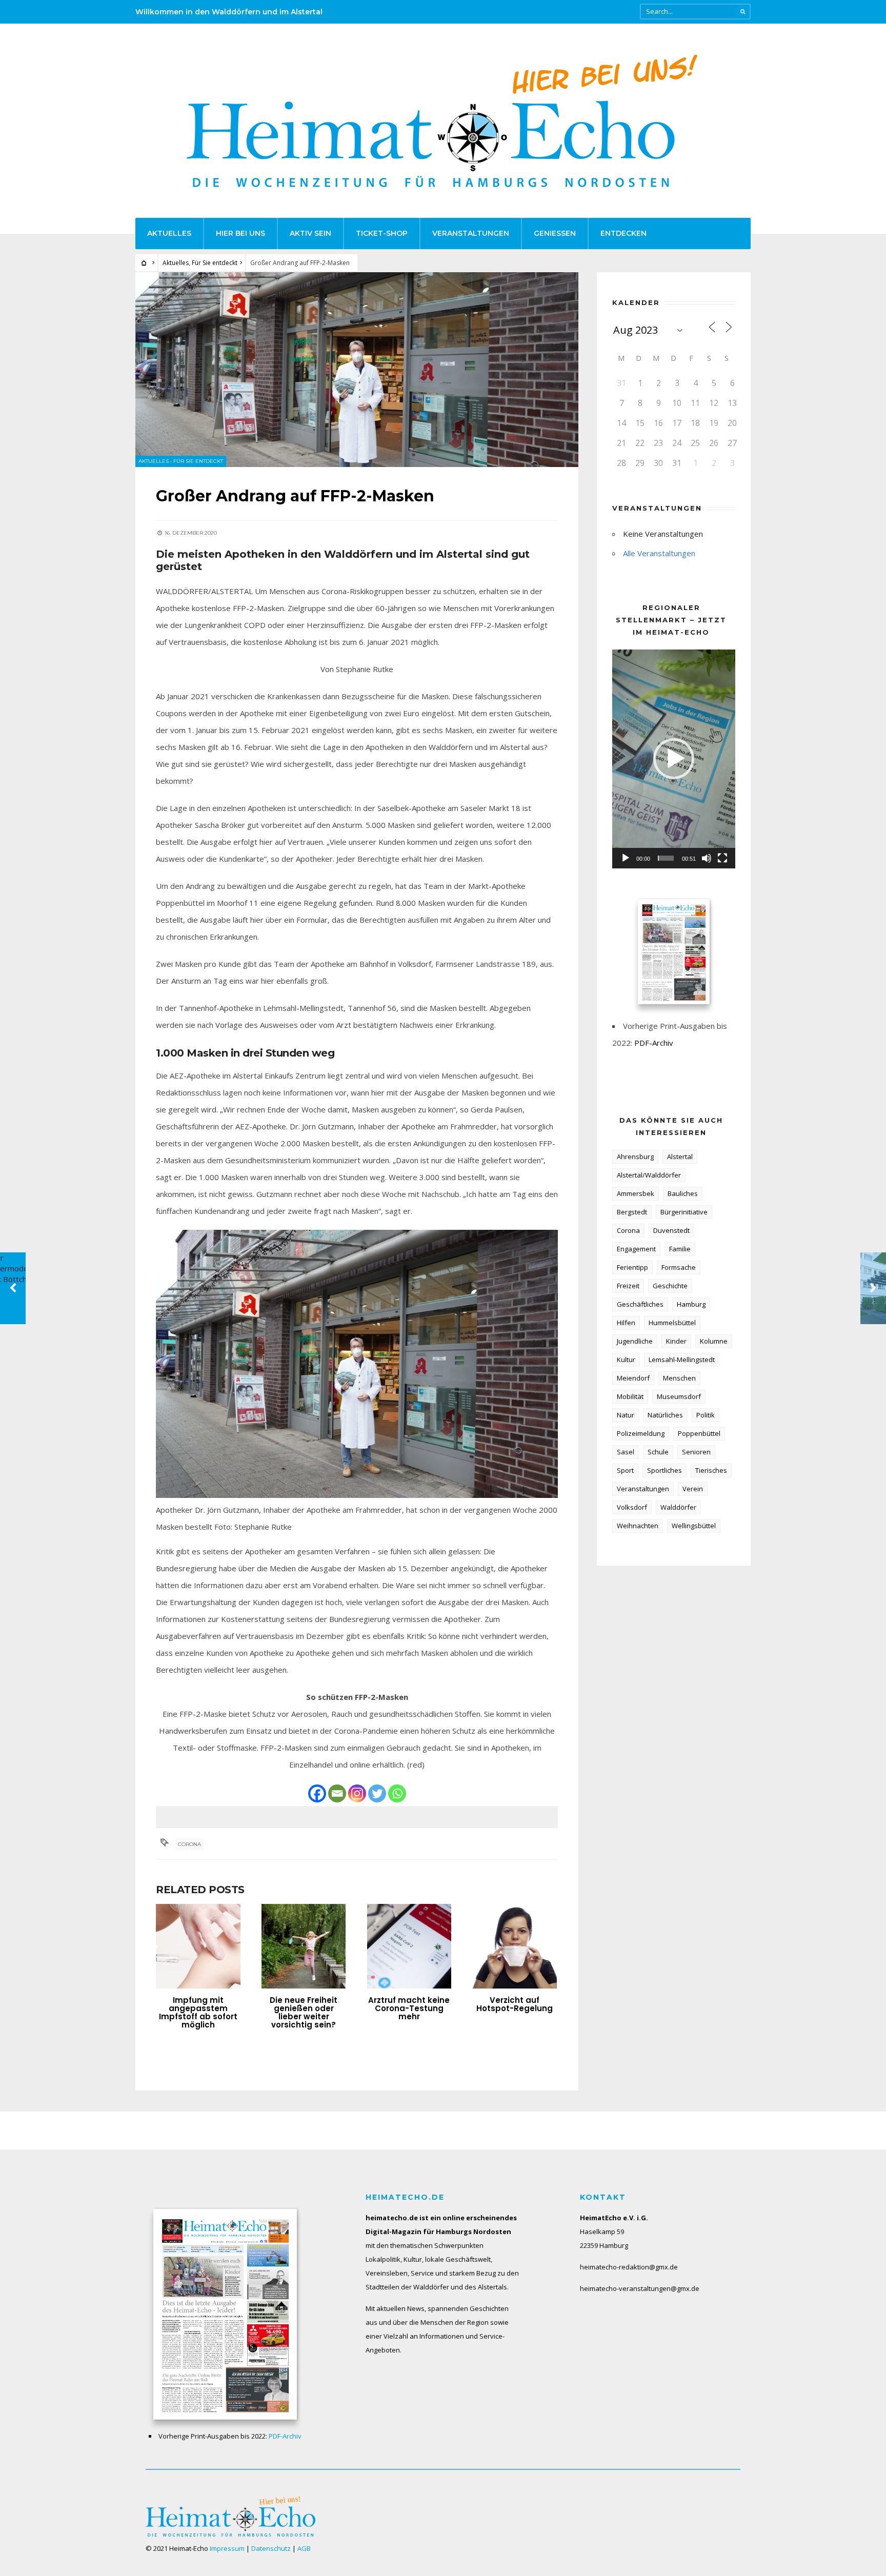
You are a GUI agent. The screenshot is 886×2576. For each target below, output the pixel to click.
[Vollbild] (722, 858)
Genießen (555, 233)
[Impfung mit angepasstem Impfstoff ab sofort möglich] (198, 1946)
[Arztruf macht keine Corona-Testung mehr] (409, 1946)
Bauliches (683, 1193)
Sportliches (664, 1470)
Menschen (679, 1378)
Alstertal (680, 1157)
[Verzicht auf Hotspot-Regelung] (515, 1946)
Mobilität (630, 1396)
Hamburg (691, 1304)
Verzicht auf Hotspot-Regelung (515, 2004)
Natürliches (665, 1415)
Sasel (626, 1452)
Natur (626, 1415)
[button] (674, 759)
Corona (189, 1844)
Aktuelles (169, 233)
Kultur (626, 1360)
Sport (625, 1470)
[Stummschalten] (707, 858)
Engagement (636, 1249)
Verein (693, 1489)
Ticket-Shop (382, 233)
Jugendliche (635, 1341)
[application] (674, 759)
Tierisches (711, 1470)
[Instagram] (357, 1793)
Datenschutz (271, 2548)
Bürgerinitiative (684, 1212)
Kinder (676, 1341)
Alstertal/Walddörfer (649, 1175)
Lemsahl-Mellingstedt (682, 1360)
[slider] (666, 858)
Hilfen (626, 1323)
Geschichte (670, 1286)
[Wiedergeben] (626, 858)
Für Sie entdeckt (215, 263)
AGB (304, 2548)
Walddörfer (678, 1507)
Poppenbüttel (699, 1433)
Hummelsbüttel (672, 1323)
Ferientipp (632, 1267)
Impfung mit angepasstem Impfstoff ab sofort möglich (198, 2012)
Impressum (227, 2548)
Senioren (696, 1452)
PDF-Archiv (654, 1043)
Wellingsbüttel (694, 1526)
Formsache (679, 1267)
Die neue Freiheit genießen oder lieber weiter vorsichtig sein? (304, 2012)
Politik (706, 1415)
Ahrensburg (635, 1157)
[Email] (337, 1793)
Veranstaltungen (471, 233)
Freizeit (628, 1286)
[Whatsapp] (397, 1793)
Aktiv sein (310, 233)
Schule (658, 1452)
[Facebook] (317, 1793)
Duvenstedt (671, 1230)
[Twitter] (377, 1793)
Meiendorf (633, 1378)
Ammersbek (636, 1193)
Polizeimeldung (641, 1433)
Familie (680, 1249)
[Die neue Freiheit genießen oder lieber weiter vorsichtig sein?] (304, 1946)
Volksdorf (632, 1507)
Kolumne (714, 1341)
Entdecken (623, 233)
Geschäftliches (640, 1304)
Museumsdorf (679, 1396)
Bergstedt (632, 1212)
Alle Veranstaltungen (659, 553)
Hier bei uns (240, 233)
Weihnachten (638, 1526)
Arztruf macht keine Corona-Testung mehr (409, 2008)
